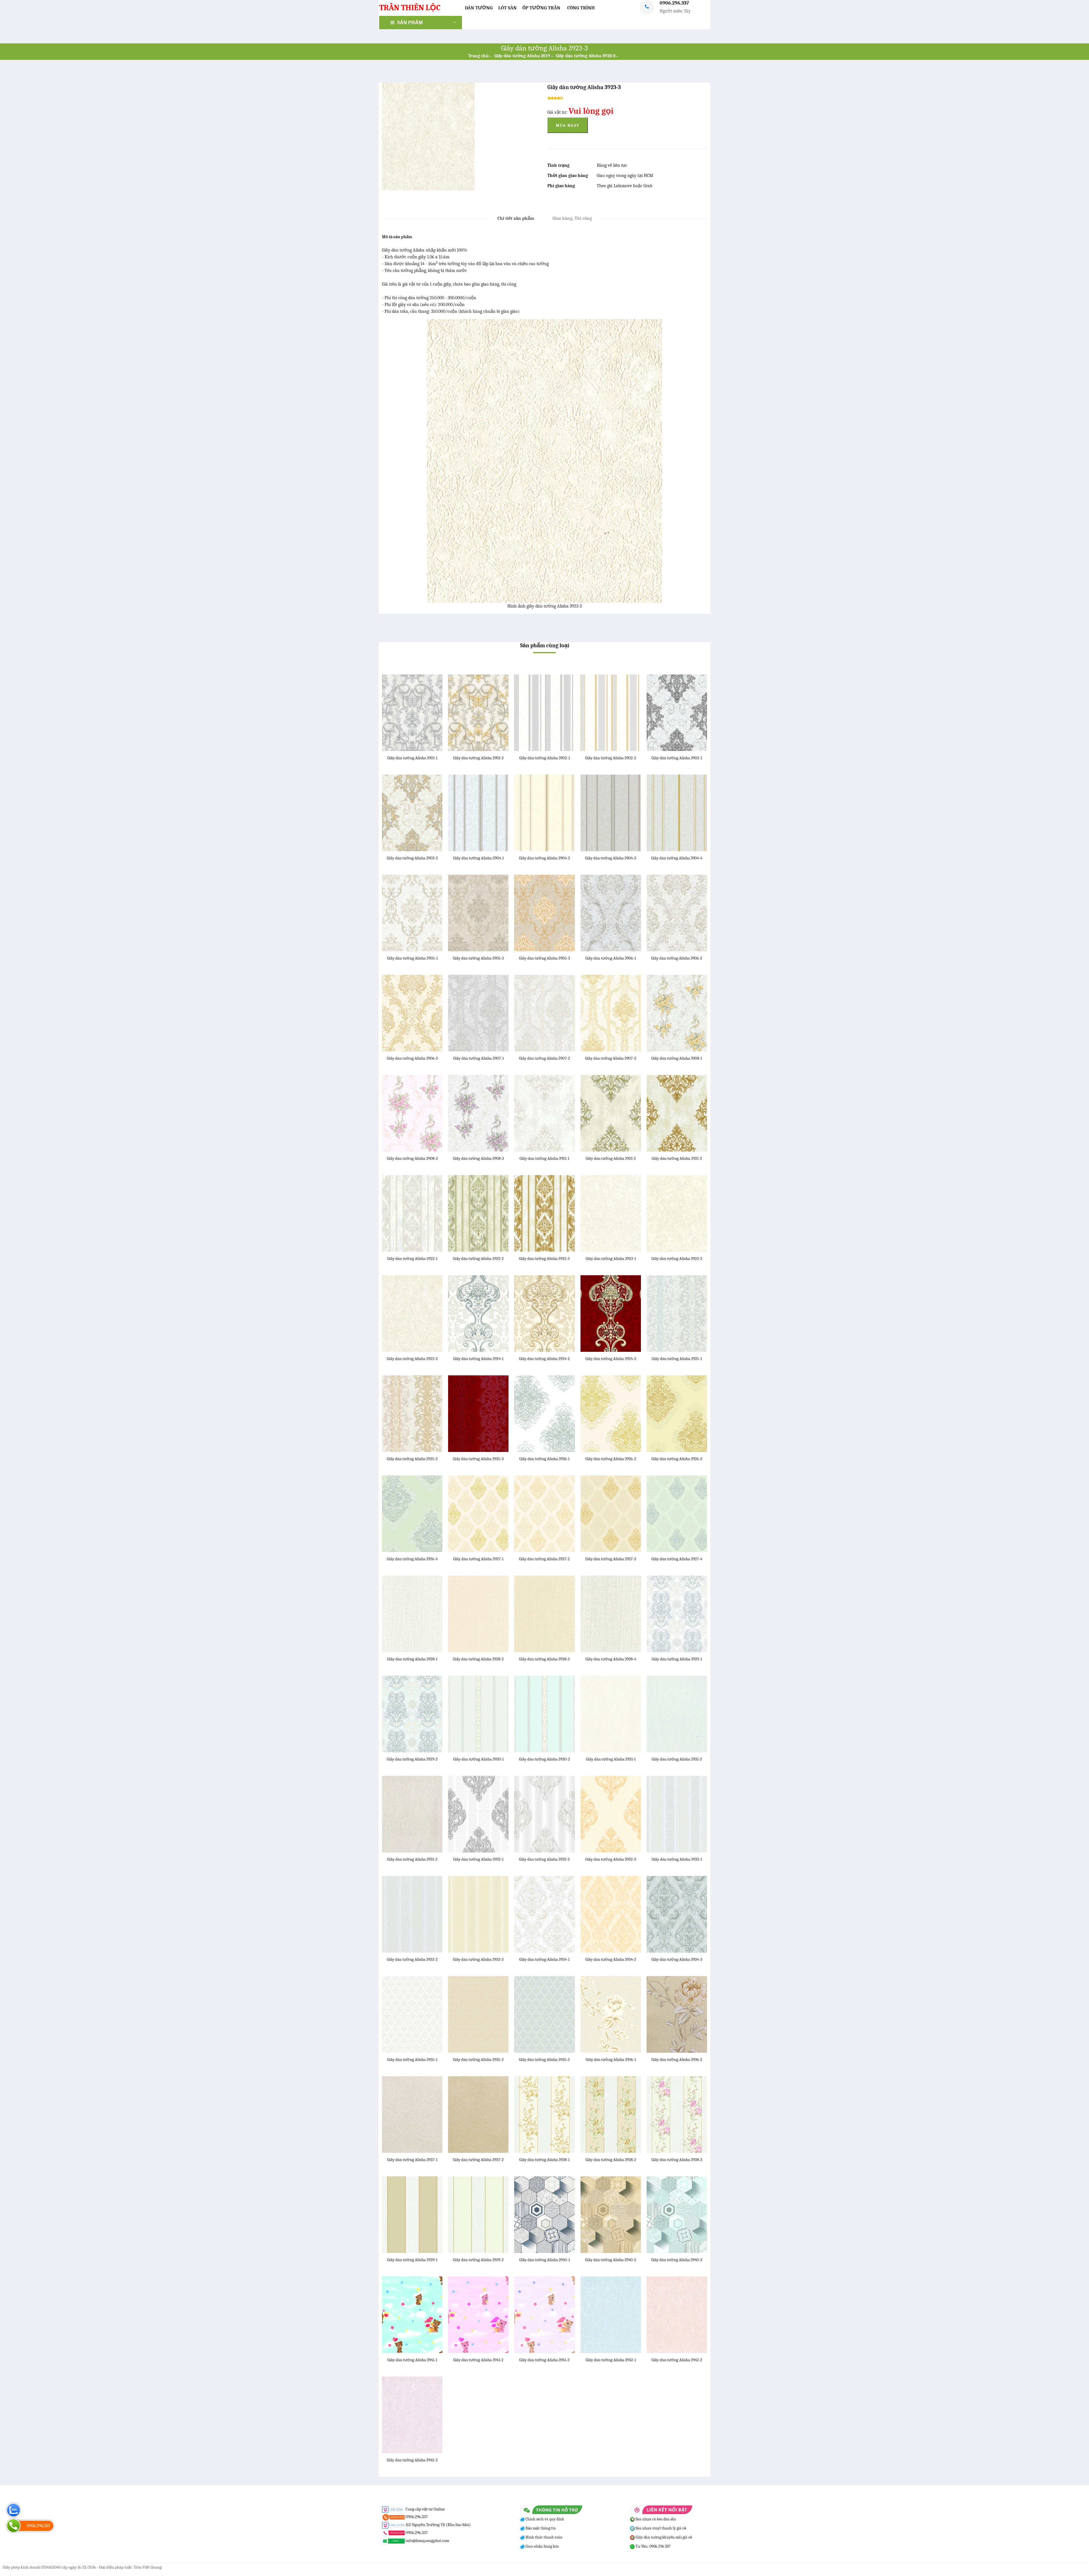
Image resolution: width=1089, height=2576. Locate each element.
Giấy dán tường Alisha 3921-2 (611, 1158)
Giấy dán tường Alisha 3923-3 (586, 56)
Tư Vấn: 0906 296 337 (653, 2546)
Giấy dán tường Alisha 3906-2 (677, 958)
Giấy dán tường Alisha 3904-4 (677, 858)
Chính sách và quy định (544, 2519)
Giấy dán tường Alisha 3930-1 (478, 1759)
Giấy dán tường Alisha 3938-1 (544, 2160)
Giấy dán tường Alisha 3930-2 (544, 1759)
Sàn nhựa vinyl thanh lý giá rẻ (660, 2528)
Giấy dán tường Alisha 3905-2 (478, 958)
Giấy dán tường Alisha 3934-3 (677, 1959)
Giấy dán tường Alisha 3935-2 (478, 2059)
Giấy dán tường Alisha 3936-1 (611, 2059)
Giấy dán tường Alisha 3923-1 (611, 1259)
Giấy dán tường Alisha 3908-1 (677, 1058)
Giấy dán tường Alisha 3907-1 (478, 1058)
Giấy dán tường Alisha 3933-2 (412, 1959)
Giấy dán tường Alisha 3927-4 (677, 1559)
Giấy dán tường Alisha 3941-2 (478, 2360)
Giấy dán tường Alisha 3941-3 (544, 2360)
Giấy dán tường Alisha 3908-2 (412, 1158)
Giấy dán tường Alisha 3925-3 (478, 1459)
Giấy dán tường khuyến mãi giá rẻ (663, 2537)
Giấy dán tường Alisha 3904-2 (544, 858)
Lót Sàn (507, 8)
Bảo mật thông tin (540, 2528)
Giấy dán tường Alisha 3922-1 (412, 1259)
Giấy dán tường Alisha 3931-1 (611, 1759)
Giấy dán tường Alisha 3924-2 (544, 1359)
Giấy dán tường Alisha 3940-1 (544, 2260)
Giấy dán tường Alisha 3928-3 (544, 1659)
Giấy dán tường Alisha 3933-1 (677, 1859)
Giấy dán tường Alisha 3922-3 (544, 1259)
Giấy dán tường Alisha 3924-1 (478, 1359)
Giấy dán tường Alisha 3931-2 (677, 1759)
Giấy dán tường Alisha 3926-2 (611, 1459)
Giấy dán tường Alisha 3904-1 (478, 858)
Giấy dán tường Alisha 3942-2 (677, 2360)
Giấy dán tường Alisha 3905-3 (544, 958)
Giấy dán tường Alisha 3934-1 (544, 1959)
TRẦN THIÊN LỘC (410, 8)
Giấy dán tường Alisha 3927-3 (611, 1559)
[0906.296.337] (13, 2526)
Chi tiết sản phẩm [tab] (516, 218)
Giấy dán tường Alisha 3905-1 (412, 958)
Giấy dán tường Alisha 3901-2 (478, 758)
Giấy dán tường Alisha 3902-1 (544, 758)
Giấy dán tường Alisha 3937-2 (478, 2160)
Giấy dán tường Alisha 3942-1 (611, 2360)
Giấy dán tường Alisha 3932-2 (544, 1859)
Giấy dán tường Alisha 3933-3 (478, 1959)
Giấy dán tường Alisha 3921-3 (677, 1158)
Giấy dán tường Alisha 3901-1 (412, 758)
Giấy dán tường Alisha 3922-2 (478, 1259)
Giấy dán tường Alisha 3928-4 (611, 1659)
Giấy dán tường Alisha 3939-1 (412, 2260)
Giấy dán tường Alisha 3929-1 (677, 1659)
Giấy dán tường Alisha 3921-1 (544, 1158)
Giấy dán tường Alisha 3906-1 (611, 958)
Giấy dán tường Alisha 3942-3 (412, 2460)
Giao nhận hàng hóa (542, 2546)
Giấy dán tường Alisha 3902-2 (611, 758)
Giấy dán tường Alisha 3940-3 (677, 2260)
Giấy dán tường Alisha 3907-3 (611, 1058)
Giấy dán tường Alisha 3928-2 (478, 1659)
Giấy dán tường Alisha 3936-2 (677, 2059)
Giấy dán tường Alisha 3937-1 (412, 2160)
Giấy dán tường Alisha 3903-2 (412, 858)
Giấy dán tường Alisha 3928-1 (412, 1659)
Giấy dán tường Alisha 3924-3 (611, 1359)
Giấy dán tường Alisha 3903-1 (677, 758)
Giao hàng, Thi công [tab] (572, 218)
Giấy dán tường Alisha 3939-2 (478, 2260)
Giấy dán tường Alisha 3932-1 (478, 1859)
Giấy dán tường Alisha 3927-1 (478, 1559)
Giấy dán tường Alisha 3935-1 (412, 2059)
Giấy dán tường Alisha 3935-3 (544, 2059)
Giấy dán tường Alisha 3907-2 (544, 1058)
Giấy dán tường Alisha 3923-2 (677, 1259)
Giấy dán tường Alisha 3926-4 (412, 1559)
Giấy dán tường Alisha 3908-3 (478, 1158)
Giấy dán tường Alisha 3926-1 (544, 1459)
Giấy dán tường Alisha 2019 (522, 56)
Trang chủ (478, 56)
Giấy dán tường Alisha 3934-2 (611, 1959)
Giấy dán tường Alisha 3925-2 (412, 1459)
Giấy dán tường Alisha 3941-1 (412, 2360)
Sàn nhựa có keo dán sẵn (655, 2519)
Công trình (581, 8)
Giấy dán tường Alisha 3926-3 (677, 1459)
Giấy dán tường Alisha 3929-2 (412, 1759)
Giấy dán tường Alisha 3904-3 (611, 858)
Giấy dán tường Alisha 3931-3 (412, 1859)
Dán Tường (479, 8)
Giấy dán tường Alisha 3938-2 (611, 2160)
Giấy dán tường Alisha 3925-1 (677, 1359)
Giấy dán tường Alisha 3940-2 (611, 2260)
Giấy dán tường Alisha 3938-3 (677, 2160)
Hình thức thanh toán (544, 2537)
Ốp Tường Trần (541, 8)
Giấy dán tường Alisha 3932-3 (611, 1859)
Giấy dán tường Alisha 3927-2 (544, 1559)
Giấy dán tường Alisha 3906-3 (412, 1058)
